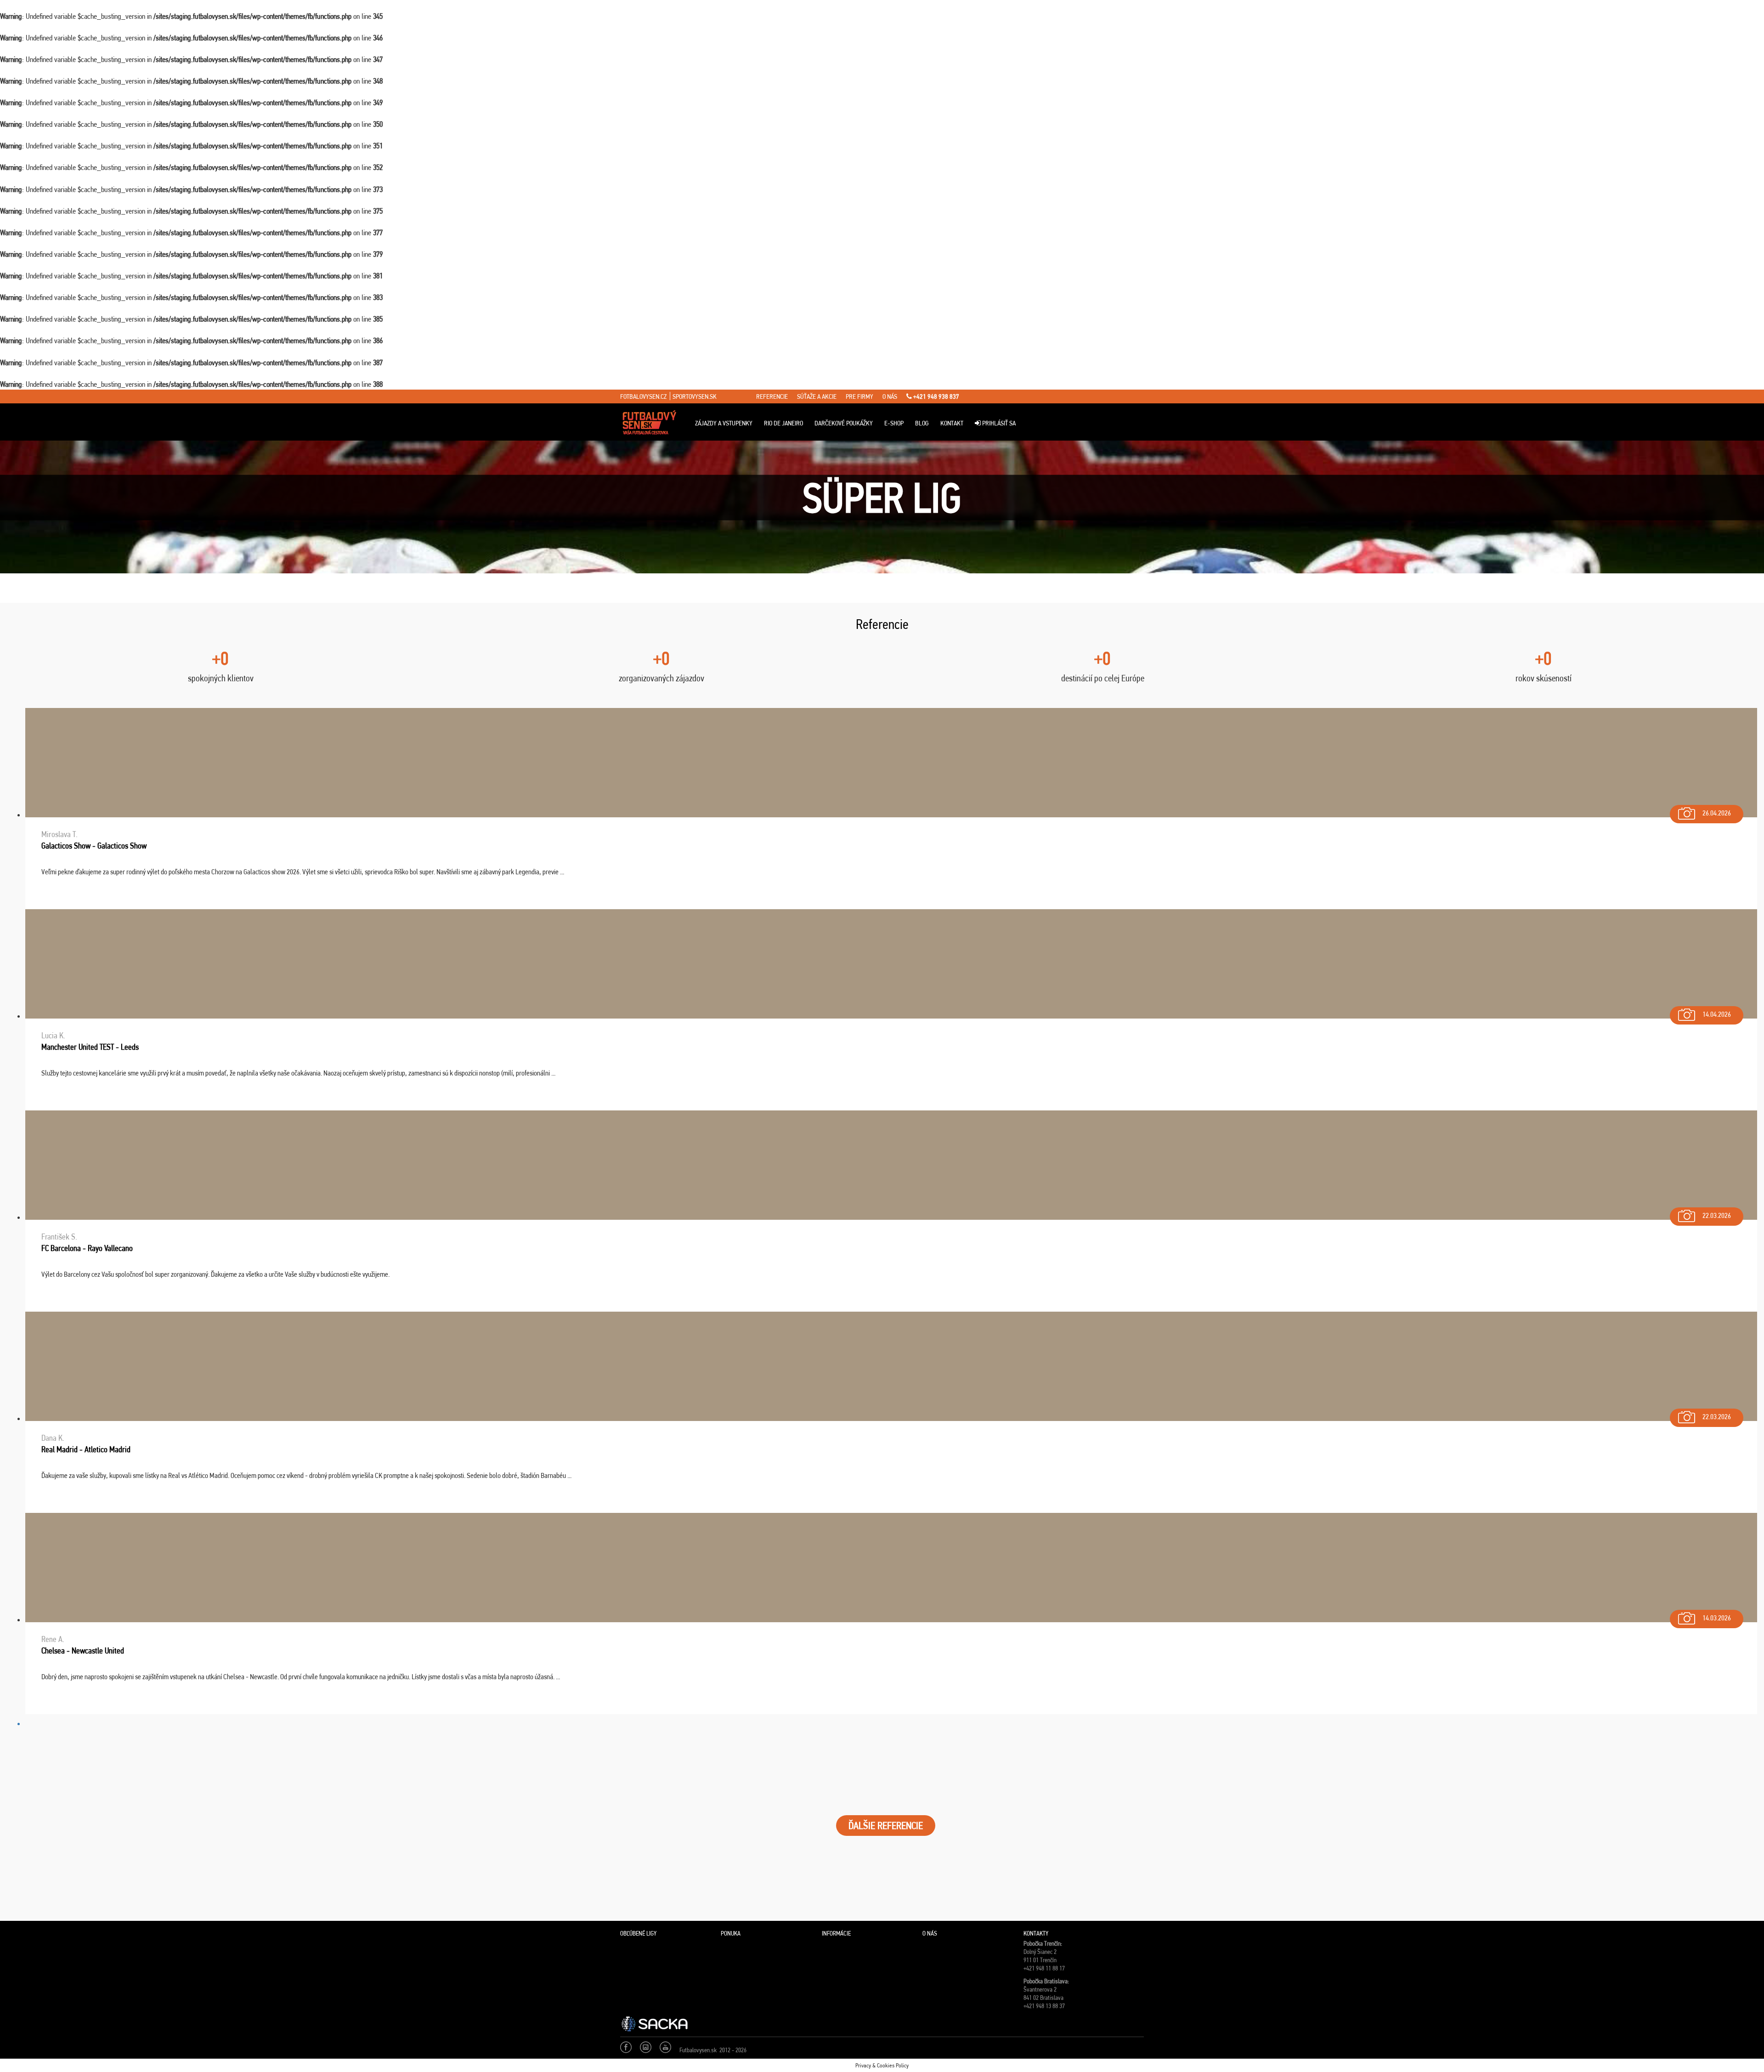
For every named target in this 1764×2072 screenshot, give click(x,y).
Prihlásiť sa (998, 423)
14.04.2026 (1717, 1014)
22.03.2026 (1717, 1215)
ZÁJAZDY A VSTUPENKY (724, 423)
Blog (922, 423)
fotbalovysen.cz (643, 396)
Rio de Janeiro (783, 423)
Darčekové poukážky (844, 423)
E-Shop (894, 423)
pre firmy (859, 396)
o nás (890, 396)
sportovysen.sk (695, 396)
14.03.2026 (1717, 1618)
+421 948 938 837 (936, 396)
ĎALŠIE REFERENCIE (886, 1826)
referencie (772, 396)
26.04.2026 (1717, 813)
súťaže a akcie (817, 396)
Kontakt (952, 423)
